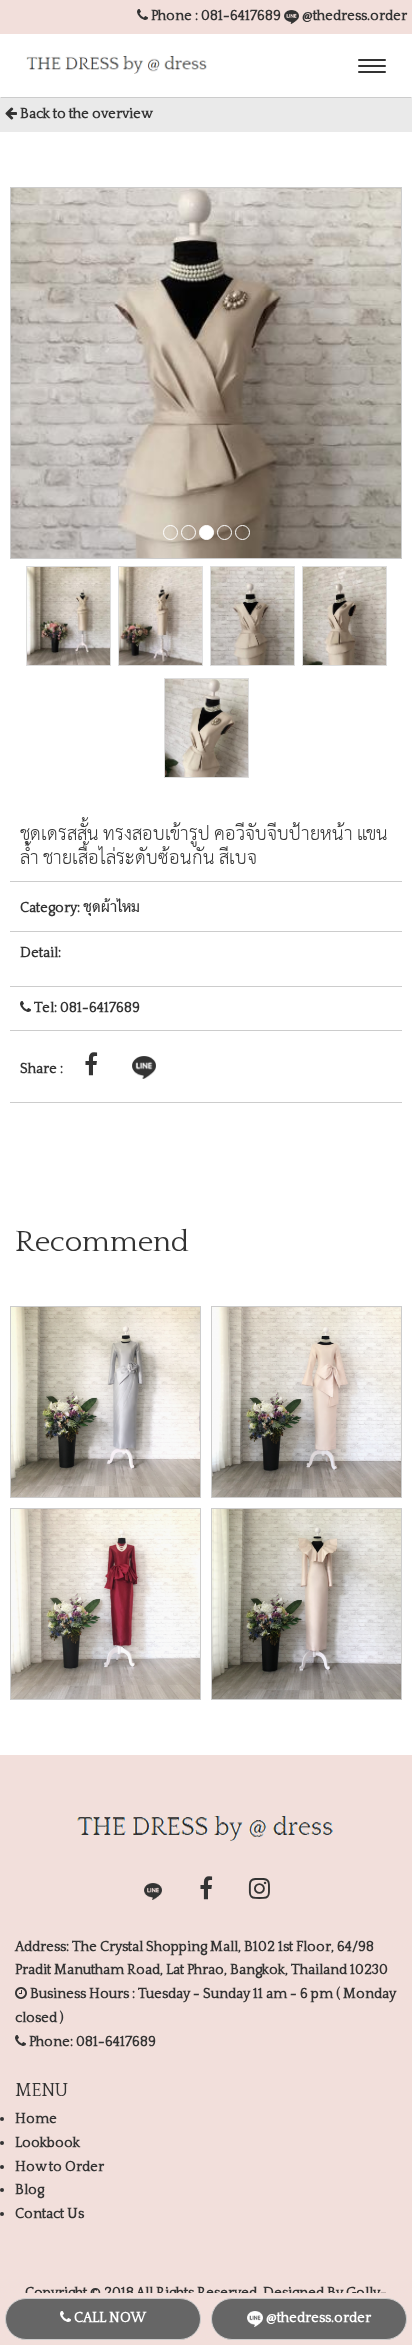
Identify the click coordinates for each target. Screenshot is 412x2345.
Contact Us (49, 2214)
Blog (29, 2190)
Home (36, 2119)
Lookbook (47, 2143)
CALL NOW (108, 2318)
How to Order (59, 2167)
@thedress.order (353, 16)
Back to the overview (84, 114)
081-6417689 (241, 16)
